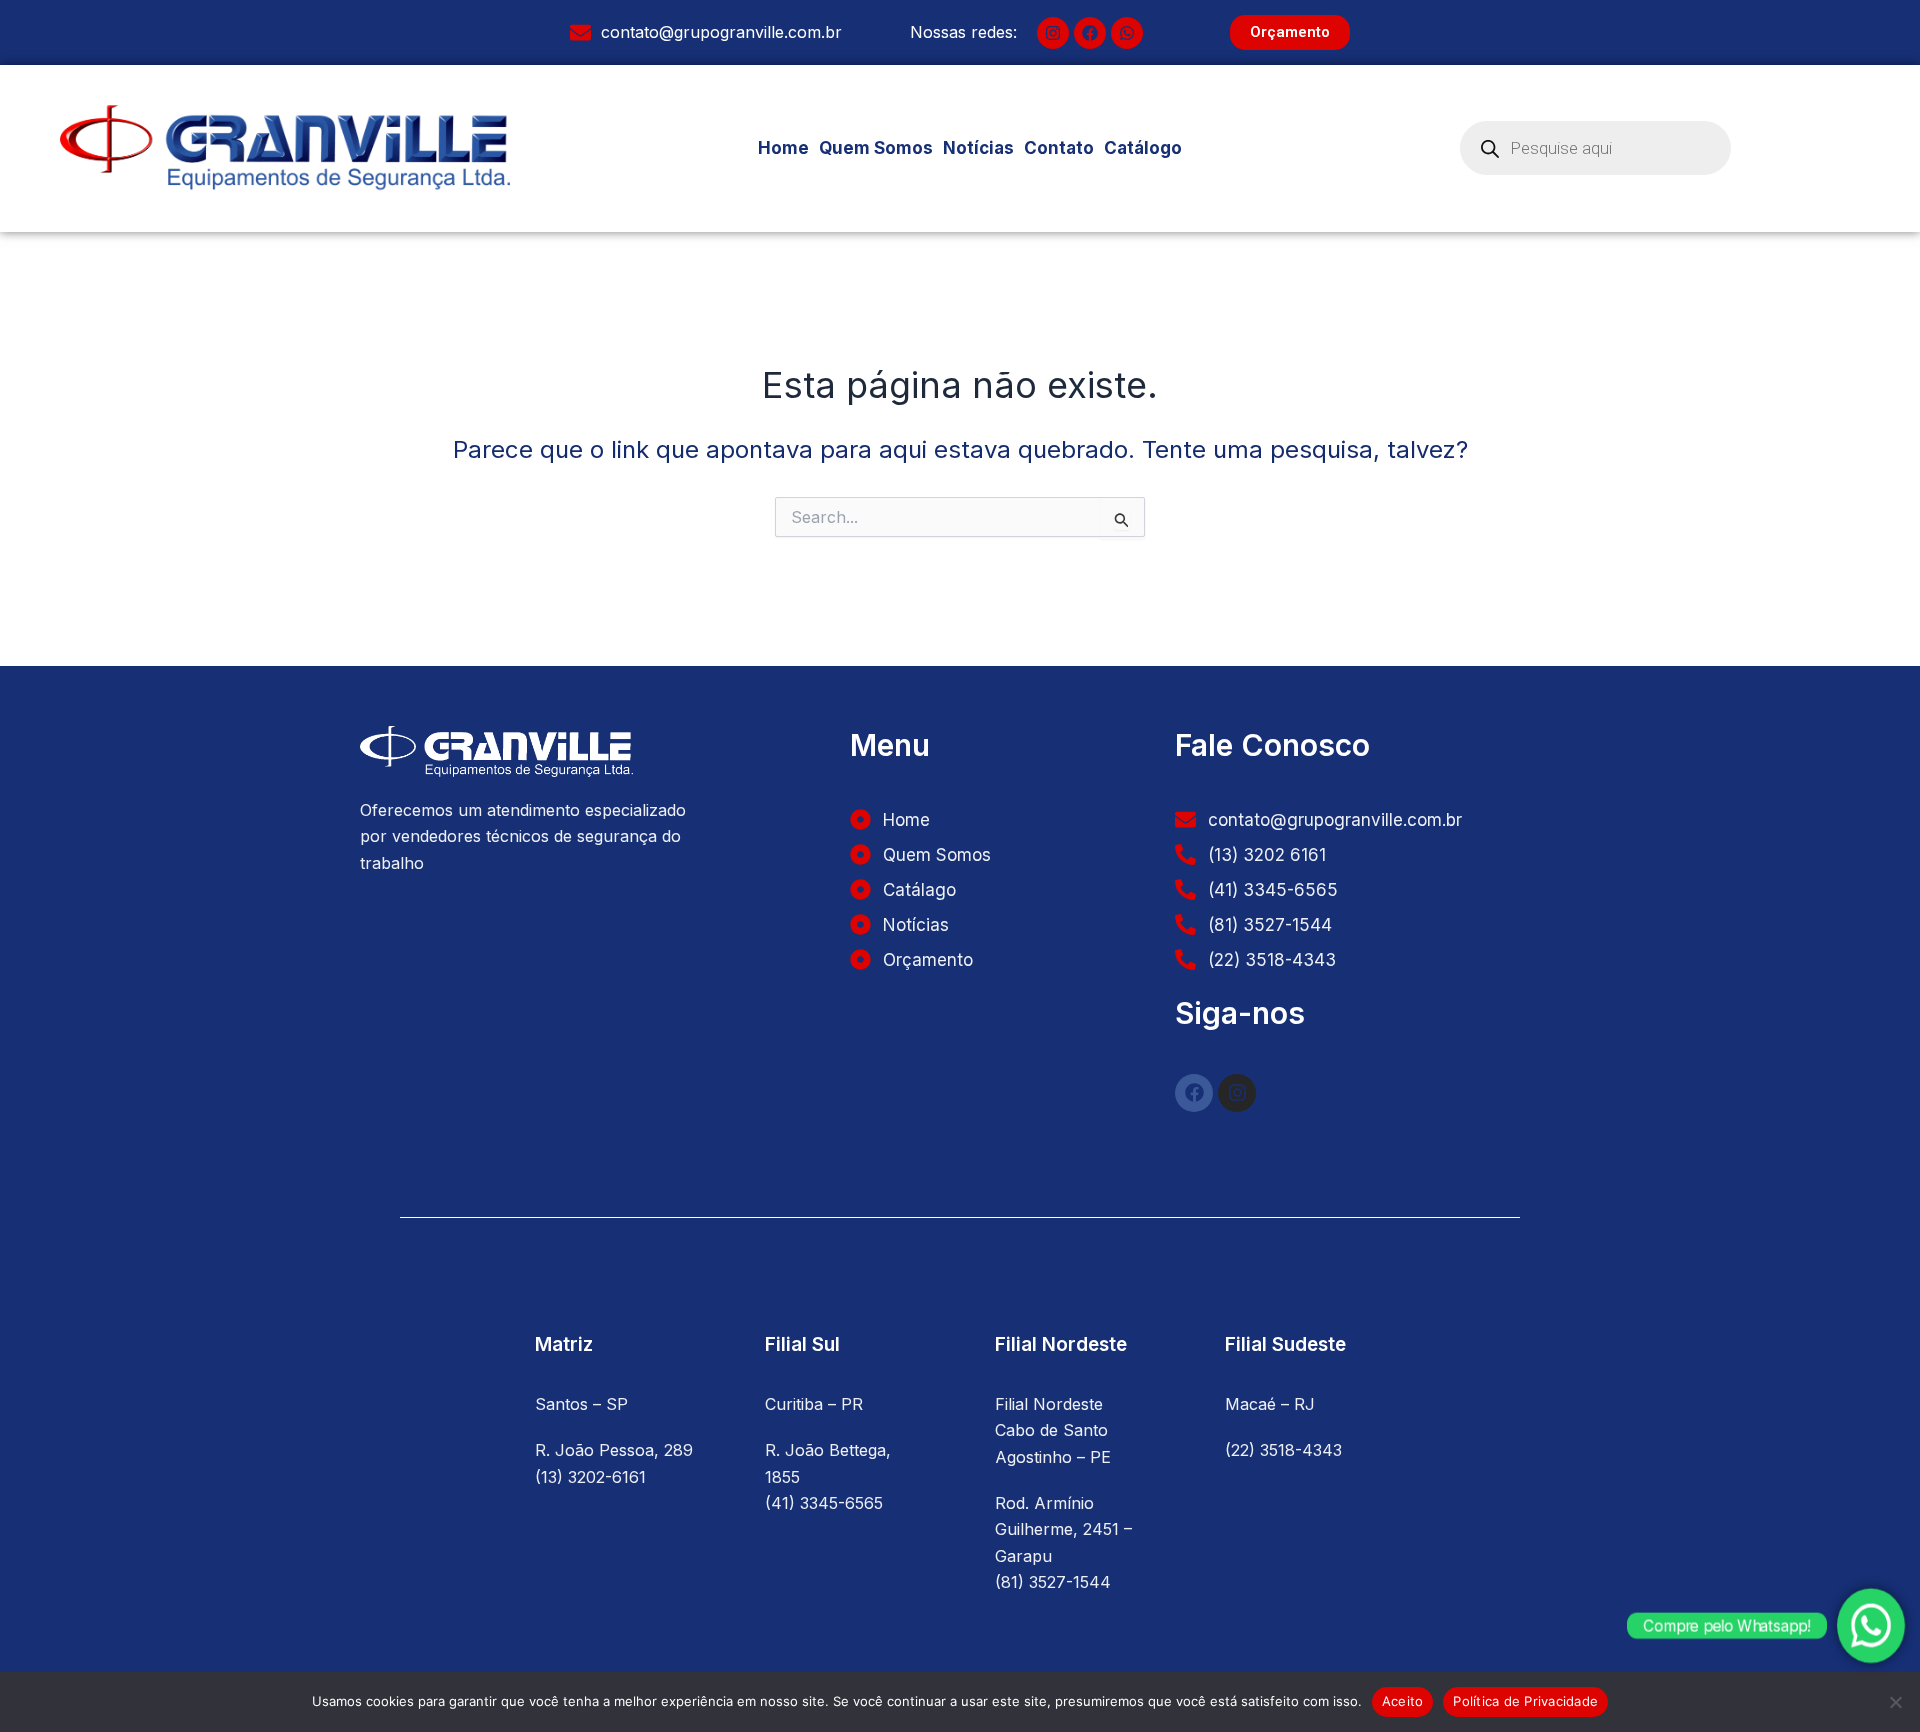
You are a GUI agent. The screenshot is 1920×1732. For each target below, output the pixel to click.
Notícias (978, 148)
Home (783, 148)
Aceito (1403, 1701)
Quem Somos (876, 148)
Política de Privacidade (1525, 1701)
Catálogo (1143, 148)
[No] (1895, 1702)
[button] (1153, 148)
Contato (1059, 148)
